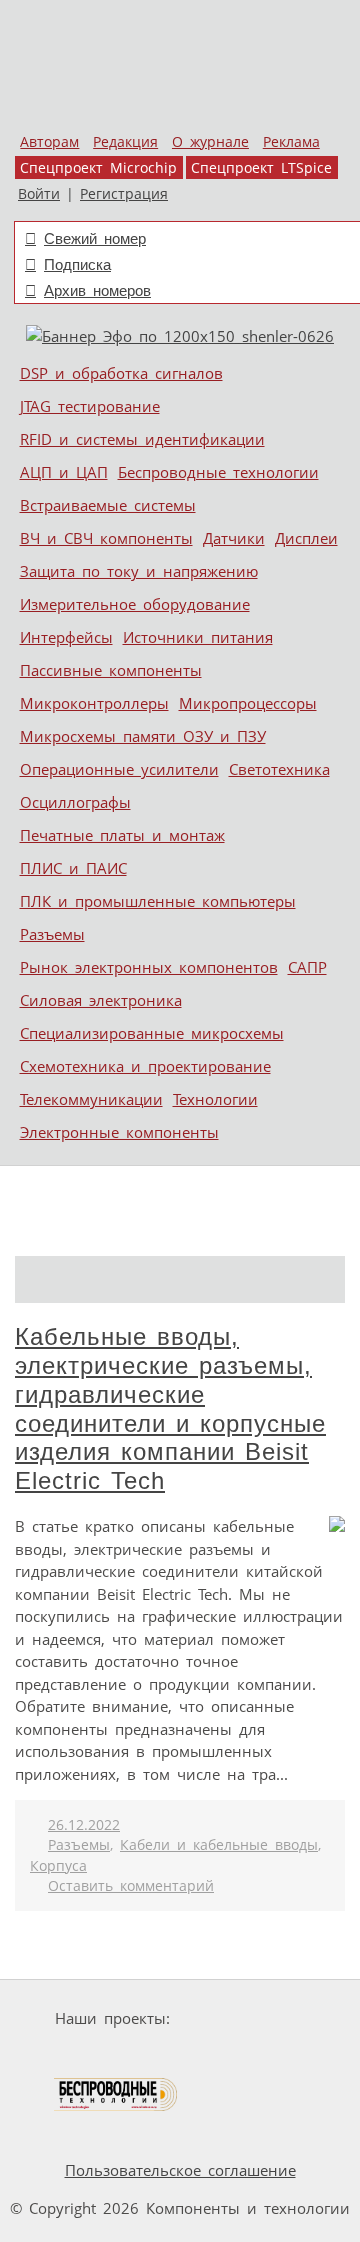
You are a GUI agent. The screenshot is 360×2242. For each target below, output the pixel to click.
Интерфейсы (66, 637)
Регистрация (124, 194)
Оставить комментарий (131, 1886)
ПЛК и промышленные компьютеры (158, 901)
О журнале (210, 142)
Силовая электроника (101, 1000)
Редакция (125, 142)
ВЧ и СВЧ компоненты (106, 538)
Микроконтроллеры (94, 703)
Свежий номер (95, 238)
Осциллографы (75, 802)
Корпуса (58, 1866)
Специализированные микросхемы (152, 1033)
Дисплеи (306, 538)
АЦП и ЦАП (64, 472)
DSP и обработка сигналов (121, 373)
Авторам (49, 142)
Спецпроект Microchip (98, 168)
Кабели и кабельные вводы (219, 1845)
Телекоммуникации (91, 1099)
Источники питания (198, 637)
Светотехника (279, 769)
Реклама (291, 142)
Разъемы (52, 934)
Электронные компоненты (119, 1132)
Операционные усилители (119, 769)
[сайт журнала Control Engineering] (251, 2094)
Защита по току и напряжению (139, 571)
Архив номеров (97, 290)
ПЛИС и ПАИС (73, 868)
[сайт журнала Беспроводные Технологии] (116, 2094)
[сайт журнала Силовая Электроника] (241, 2018)
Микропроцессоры (248, 703)
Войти (39, 194)
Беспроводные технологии (218, 472)
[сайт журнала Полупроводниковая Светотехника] (242, 2056)
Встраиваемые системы (108, 505)
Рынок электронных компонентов (149, 967)
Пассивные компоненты (111, 670)
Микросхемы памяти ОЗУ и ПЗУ (143, 736)
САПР (307, 967)
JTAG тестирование (90, 406)
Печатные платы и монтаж (122, 835)
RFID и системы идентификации (142, 439)
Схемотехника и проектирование (145, 1066)
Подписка (77, 264)
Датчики (234, 538)
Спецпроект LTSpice (261, 168)
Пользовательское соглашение (180, 2170)
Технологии (215, 1099)
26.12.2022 (84, 1825)
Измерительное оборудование (135, 604)
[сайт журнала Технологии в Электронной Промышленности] (92, 2056)
